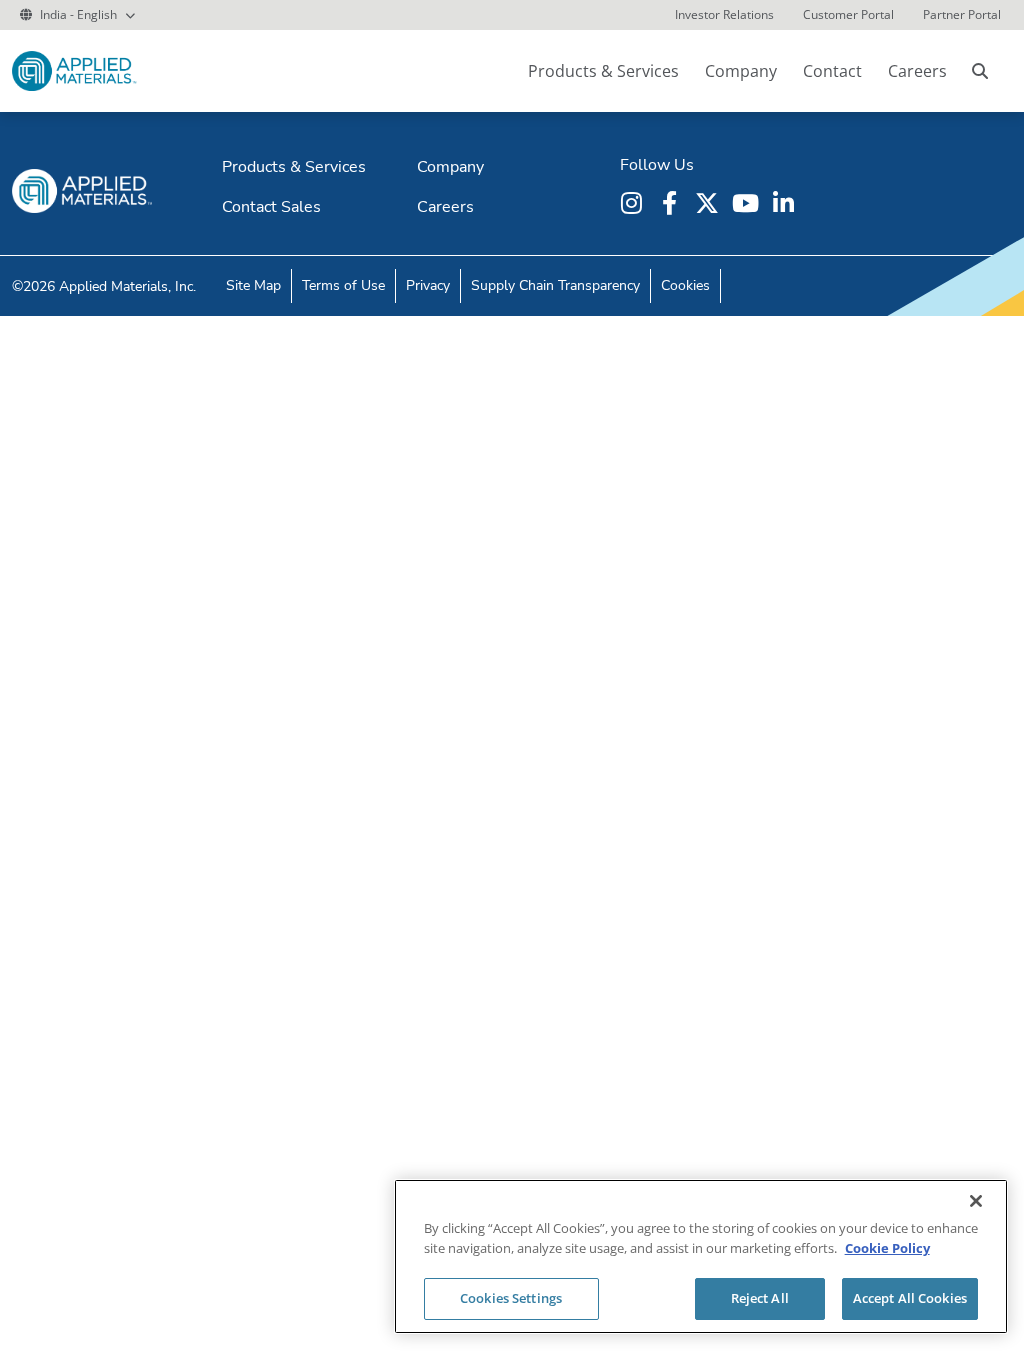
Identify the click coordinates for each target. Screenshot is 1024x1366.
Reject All (760, 1298)
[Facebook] (672, 203)
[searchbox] (980, 71)
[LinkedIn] (786, 203)
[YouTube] (748, 203)
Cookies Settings (511, 1298)
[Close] (976, 1201)
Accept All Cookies (910, 1298)
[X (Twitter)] (710, 203)
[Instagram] (634, 203)
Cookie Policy (887, 1248)
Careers (917, 71)
